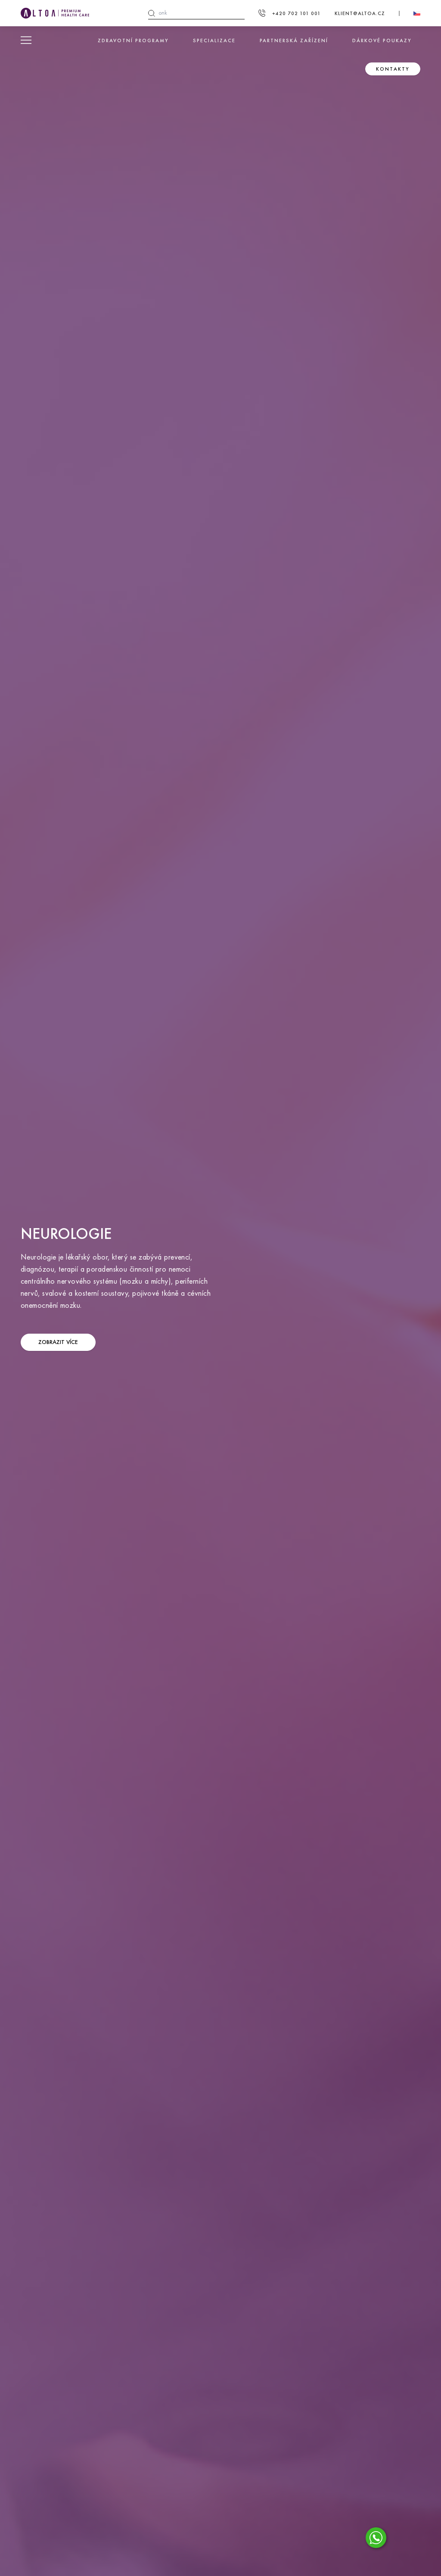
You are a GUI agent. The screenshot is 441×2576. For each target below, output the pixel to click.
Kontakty (393, 69)
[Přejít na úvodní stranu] (55, 13)
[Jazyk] (417, 13)
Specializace (214, 40)
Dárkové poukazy (382, 40)
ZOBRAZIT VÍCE (58, 1342)
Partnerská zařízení (294, 40)
